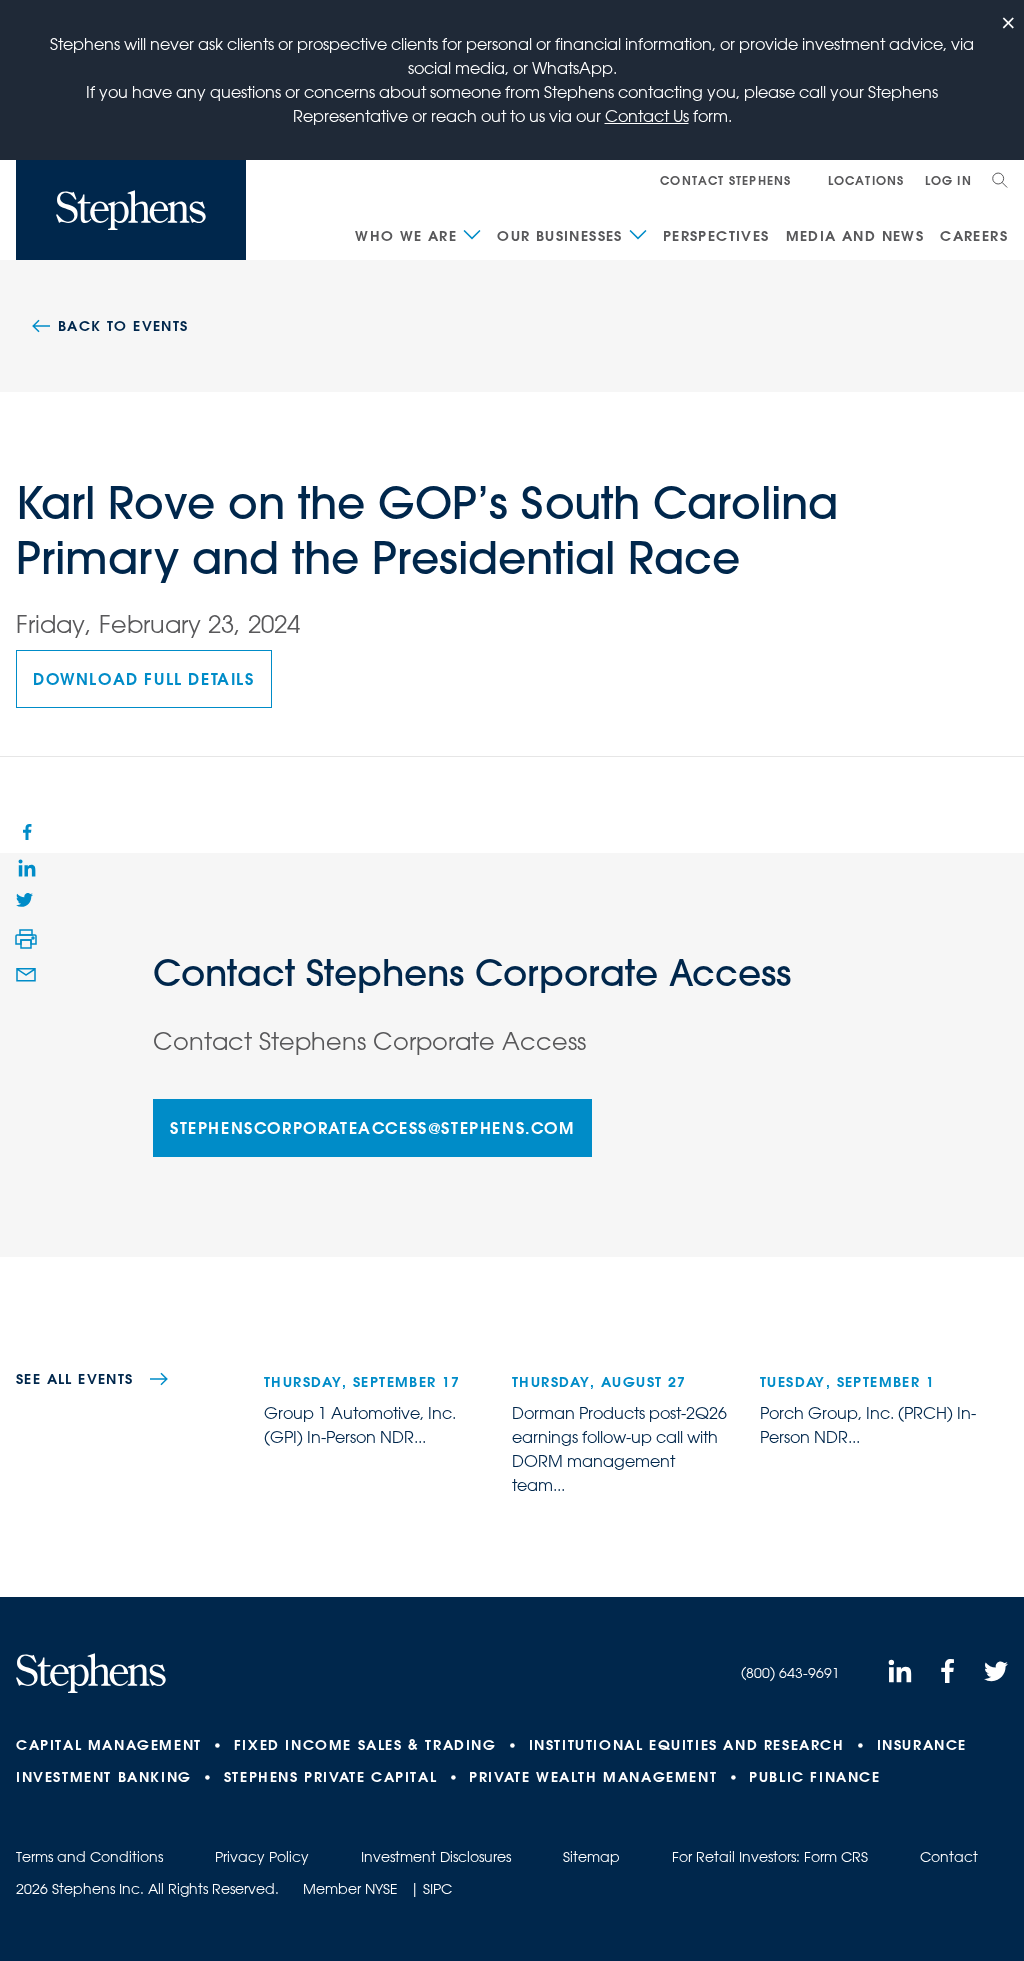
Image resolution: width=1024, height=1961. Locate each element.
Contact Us (647, 116)
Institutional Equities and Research (687, 1745)
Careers (974, 236)
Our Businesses (560, 236)
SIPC (437, 1889)
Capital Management (109, 1745)
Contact (949, 1857)
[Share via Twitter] (26, 903)
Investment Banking (104, 1777)
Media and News (855, 236)
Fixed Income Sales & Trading (365, 1745)
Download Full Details (144, 678)
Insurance (922, 1745)
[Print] (26, 939)
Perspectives (716, 236)
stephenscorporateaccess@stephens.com (372, 1127)
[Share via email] (26, 975)
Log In (948, 180)
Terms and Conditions (89, 1857)
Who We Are (406, 236)
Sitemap (591, 1857)
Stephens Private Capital (330, 1777)
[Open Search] (1000, 180)
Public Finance (814, 1777)
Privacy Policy (262, 1857)
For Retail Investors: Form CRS (770, 1857)
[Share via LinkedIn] (26, 867)
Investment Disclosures (436, 1857)
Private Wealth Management (593, 1777)
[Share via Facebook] (26, 831)
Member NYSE (350, 1889)
